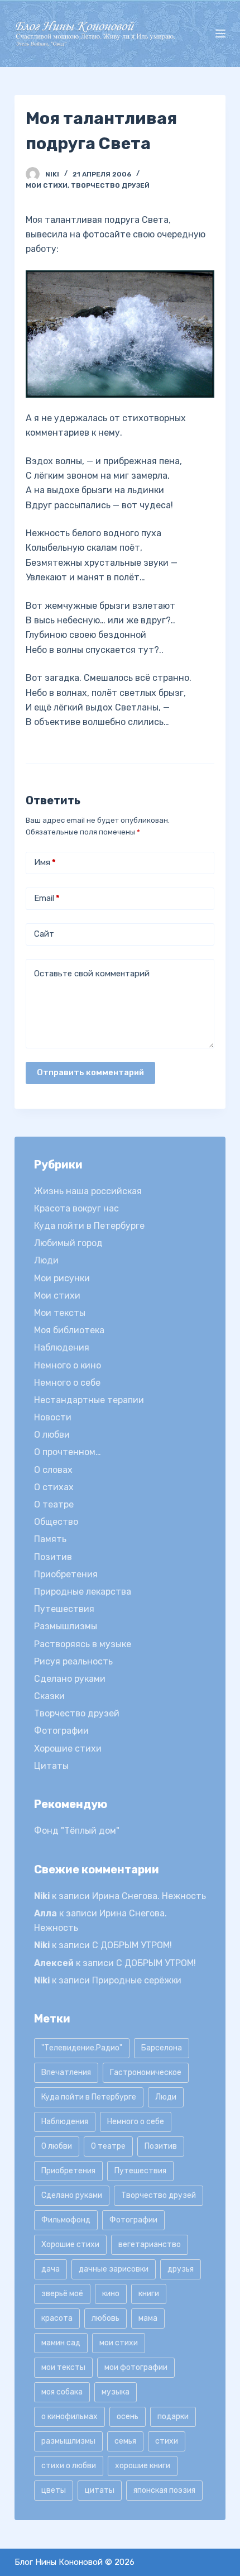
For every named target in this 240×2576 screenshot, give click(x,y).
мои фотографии (136, 2367)
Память (50, 1539)
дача (51, 2269)
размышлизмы (68, 2441)
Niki (42, 1896)
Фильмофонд (66, 2220)
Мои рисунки (62, 1278)
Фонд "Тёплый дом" (77, 1831)
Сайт (44, 934)
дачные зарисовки (114, 2269)
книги (149, 2294)
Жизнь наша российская (88, 1191)
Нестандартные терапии (89, 1400)
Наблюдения (62, 1347)
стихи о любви (69, 2466)
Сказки (49, 1696)
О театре (54, 1504)
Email (47, 898)
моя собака (62, 2392)
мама (148, 2318)
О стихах (54, 1487)
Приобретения (66, 1574)
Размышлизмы (66, 1626)
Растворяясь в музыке (83, 1644)
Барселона (162, 2048)
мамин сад (61, 2343)
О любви (52, 1435)
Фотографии (61, 1731)
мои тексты (63, 2367)
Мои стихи (47, 185)
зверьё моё (62, 2294)
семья (125, 2441)
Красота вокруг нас (76, 1208)
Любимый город (68, 1243)
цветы (54, 2490)
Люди (46, 1260)
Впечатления (66, 2072)
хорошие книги (143, 2466)
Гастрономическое (146, 2072)
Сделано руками (70, 1679)
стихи (167, 2441)
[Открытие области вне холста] (220, 34)
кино (111, 2294)
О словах (53, 1470)
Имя (45, 862)
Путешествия (64, 1609)
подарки (173, 2417)
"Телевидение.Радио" (82, 2048)
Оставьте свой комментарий (92, 974)
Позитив (53, 1557)
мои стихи (119, 2343)
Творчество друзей (110, 185)
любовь (105, 2318)
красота (57, 2318)
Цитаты (51, 1766)
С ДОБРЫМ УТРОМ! (132, 1945)
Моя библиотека (69, 1330)
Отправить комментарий (90, 1072)
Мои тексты (60, 1313)
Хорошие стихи (68, 1749)
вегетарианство (150, 2245)
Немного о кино (68, 1365)
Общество (56, 1522)
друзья (181, 2269)
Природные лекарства (83, 1592)
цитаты (100, 2490)
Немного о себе (67, 1383)
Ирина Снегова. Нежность (149, 1896)
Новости (53, 1417)
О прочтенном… (68, 1452)
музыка (116, 2392)
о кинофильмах (69, 2417)
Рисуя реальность (73, 1661)
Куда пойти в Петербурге (89, 1226)
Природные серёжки (137, 1980)
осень (128, 2417)
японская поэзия (164, 2490)
